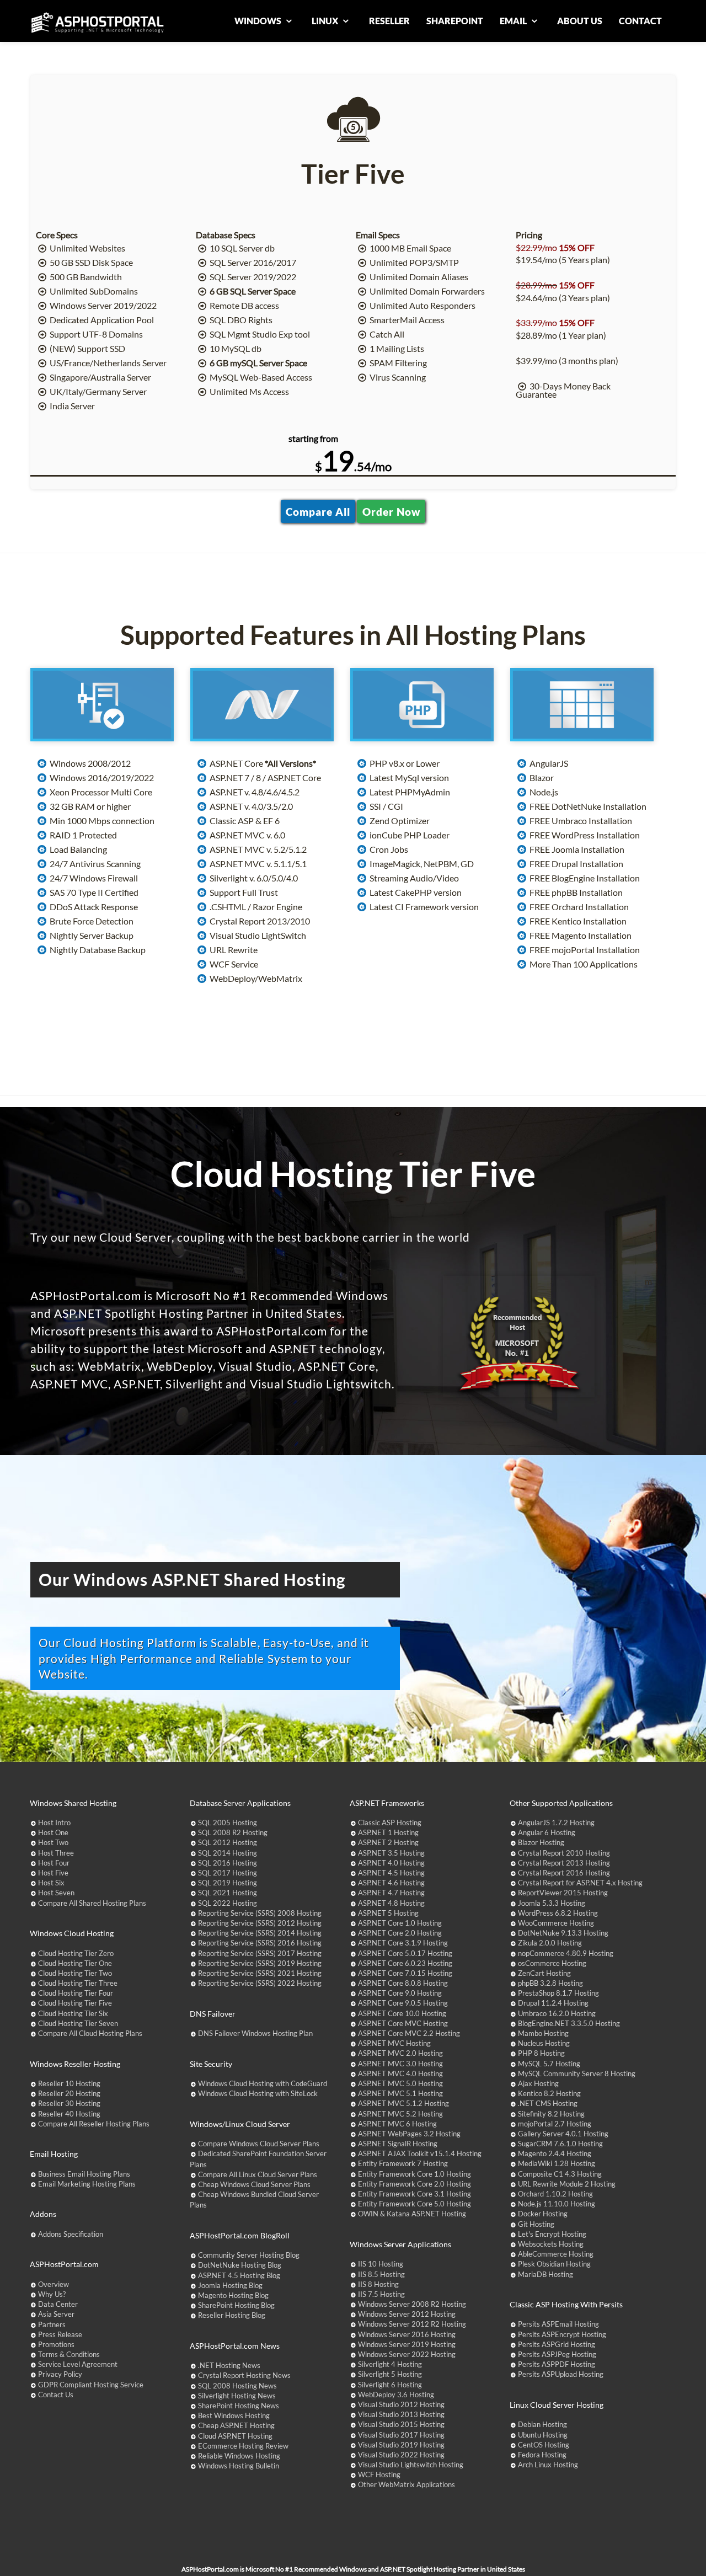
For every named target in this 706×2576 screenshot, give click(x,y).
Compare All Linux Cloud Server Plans (258, 2174)
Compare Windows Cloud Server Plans (259, 2144)
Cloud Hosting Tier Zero (76, 1953)
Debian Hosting (542, 2424)
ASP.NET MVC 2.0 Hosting (400, 2053)
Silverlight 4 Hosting (390, 2364)
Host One (53, 1832)
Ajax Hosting (538, 2083)
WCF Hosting (379, 2475)
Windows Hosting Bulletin (239, 2466)
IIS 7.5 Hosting (381, 2294)
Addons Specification (71, 2234)
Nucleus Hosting (544, 2043)
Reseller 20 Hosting (69, 2093)
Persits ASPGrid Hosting (557, 2344)
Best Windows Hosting (234, 2415)
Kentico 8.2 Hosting (549, 2093)
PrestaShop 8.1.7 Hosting (558, 1993)
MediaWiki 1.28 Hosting (557, 2163)
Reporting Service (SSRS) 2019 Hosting (260, 1963)
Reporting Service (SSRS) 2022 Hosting (260, 1983)
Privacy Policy (60, 2374)
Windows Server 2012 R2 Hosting (412, 2324)
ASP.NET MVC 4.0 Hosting (400, 2073)
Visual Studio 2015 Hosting (401, 2424)
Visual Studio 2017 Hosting (401, 2435)
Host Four (54, 1863)
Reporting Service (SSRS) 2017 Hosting (260, 1953)
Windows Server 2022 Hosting (407, 2354)
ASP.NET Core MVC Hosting (403, 2023)
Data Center (58, 2304)
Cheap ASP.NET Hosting (236, 2425)
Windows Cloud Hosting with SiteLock (258, 2093)
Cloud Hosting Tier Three (78, 1983)
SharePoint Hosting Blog (236, 2305)
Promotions (56, 2344)
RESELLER (389, 21)
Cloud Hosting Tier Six (73, 2013)
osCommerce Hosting (552, 1963)
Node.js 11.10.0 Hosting (557, 2204)
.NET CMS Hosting (548, 2103)
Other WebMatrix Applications (407, 2484)
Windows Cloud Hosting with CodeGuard (263, 2083)
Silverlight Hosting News (237, 2396)
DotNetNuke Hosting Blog (240, 2265)
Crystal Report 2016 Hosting (564, 1873)
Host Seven (56, 1893)
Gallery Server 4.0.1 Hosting (563, 2134)
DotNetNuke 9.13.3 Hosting (563, 1933)
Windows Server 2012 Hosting (407, 2314)
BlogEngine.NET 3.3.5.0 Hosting (569, 2023)
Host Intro (54, 1823)
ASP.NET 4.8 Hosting (391, 1903)
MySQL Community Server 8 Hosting (577, 2073)
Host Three (56, 1853)
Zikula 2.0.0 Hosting (550, 1943)
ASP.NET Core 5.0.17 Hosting (405, 1953)
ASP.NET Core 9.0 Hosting (400, 1993)
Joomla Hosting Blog (230, 2285)
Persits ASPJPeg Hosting (557, 2354)
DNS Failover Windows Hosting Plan (255, 2033)
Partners (52, 2324)
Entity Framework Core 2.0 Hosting (414, 2184)
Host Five (53, 1873)
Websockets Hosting (551, 2244)
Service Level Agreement (78, 2364)
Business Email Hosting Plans (84, 2174)
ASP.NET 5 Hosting (388, 1913)
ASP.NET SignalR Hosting (398, 2144)
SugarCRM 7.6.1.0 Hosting (560, 2144)
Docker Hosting (543, 2214)
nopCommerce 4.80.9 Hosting (566, 1953)
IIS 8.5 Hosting (381, 2274)
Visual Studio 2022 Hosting (401, 2455)
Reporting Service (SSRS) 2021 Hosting (260, 1973)
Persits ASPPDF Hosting (557, 2364)
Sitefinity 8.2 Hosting (551, 2114)
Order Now (391, 511)
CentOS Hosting (544, 2445)
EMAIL (514, 21)
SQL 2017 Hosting (228, 1873)
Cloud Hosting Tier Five (75, 2003)
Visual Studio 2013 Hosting (401, 2414)
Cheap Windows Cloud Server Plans (254, 2184)
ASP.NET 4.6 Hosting (391, 1883)
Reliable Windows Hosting (239, 2456)
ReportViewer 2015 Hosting (563, 1893)
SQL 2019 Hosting (228, 1883)
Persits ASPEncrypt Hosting (562, 2334)
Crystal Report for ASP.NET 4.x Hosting (580, 1883)
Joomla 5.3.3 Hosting (552, 1903)
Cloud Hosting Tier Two (75, 1973)
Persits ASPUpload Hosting (561, 2374)
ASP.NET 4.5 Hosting (391, 1873)
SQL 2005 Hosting (228, 1823)
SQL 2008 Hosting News (237, 2386)
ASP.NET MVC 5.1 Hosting (400, 2093)
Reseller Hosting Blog (232, 2315)
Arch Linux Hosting (548, 2465)
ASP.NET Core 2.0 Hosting (400, 1933)
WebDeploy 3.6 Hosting (396, 2395)
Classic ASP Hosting (390, 1823)
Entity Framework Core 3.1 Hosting (414, 2194)
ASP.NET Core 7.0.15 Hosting (405, 1973)
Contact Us (56, 2395)
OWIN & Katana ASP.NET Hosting (412, 2214)
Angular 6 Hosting (547, 1832)
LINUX (326, 21)
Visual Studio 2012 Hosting (401, 2404)
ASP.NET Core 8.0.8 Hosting (403, 1983)
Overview (54, 2284)
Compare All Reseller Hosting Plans (94, 2124)
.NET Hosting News (229, 2365)
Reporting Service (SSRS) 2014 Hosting (260, 1933)
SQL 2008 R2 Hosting (233, 1832)
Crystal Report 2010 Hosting (564, 1853)
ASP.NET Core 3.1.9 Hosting (403, 1943)
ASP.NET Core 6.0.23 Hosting (405, 1963)
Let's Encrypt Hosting (552, 2234)
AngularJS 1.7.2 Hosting (556, 1823)
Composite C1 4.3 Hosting (560, 2174)
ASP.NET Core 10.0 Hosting (402, 2013)
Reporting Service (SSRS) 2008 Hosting (260, 1913)
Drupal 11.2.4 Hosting (553, 2003)
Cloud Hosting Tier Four (76, 1993)
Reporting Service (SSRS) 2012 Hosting (260, 1923)
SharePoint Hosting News (239, 2406)
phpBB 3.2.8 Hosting (550, 1983)
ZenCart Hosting (544, 1973)
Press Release (60, 2334)
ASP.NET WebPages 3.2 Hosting (409, 2134)
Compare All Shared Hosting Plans (92, 1903)
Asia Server (56, 2314)
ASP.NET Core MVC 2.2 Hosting (409, 2033)
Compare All (318, 511)
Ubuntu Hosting (543, 2435)
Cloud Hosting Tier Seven (78, 2023)
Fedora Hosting (542, 2455)
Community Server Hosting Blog (249, 2255)
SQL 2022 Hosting (228, 1903)
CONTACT (640, 21)
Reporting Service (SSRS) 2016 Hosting (260, 1943)
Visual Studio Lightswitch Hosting (411, 2465)
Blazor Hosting (541, 1842)
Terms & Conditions (69, 2354)
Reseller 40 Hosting (69, 2114)
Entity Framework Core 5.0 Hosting (414, 2204)
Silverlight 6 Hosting (390, 2385)
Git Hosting (536, 2224)
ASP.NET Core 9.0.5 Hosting (403, 2003)
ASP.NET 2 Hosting (388, 1842)
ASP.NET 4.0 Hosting (391, 1863)
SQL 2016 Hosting (228, 1863)
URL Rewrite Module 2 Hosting (567, 2184)
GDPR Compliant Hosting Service (91, 2385)
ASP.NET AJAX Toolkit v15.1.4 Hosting (420, 2153)
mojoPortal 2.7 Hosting (555, 2124)
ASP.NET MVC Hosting (394, 2043)
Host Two (53, 1842)
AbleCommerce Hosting (556, 2254)
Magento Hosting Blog (233, 2295)
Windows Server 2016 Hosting (407, 2334)
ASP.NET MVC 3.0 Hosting (400, 2064)
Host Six (51, 1883)
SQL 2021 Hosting (228, 1893)
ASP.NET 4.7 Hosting (391, 1893)
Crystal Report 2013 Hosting (564, 1863)
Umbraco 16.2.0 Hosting (557, 2013)
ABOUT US (580, 21)
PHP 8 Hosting (541, 2053)
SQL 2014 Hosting (228, 1853)
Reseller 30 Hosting (69, 2103)
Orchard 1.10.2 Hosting (555, 2194)
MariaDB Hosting (545, 2274)
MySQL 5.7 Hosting (549, 2064)
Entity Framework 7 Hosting (403, 2163)
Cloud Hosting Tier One (75, 1963)
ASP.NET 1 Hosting (388, 1832)
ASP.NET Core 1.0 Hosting (400, 1923)
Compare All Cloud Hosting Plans (90, 2033)
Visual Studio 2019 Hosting (401, 2445)
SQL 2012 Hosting (228, 1842)
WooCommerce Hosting (556, 1923)
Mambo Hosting (543, 2033)
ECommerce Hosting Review (243, 2446)
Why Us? (52, 2294)
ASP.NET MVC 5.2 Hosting (400, 2114)
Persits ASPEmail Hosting (558, 2324)
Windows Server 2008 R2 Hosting (412, 2304)
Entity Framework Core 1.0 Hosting (414, 2174)
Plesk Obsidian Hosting (554, 2264)
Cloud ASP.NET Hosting (235, 2436)
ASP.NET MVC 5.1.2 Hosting (403, 2103)
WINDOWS (259, 21)
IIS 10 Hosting (381, 2264)
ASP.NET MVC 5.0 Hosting (400, 2083)
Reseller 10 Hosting (69, 2083)
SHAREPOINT (455, 21)
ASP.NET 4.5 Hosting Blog (239, 2275)
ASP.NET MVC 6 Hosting (397, 2124)
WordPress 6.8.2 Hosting (558, 1913)
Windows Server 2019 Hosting (407, 2344)
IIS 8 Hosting (378, 2284)
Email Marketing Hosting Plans (87, 2184)
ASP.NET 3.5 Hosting (391, 1853)
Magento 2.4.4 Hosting (555, 2153)
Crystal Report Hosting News (244, 2375)
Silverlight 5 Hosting (390, 2374)
